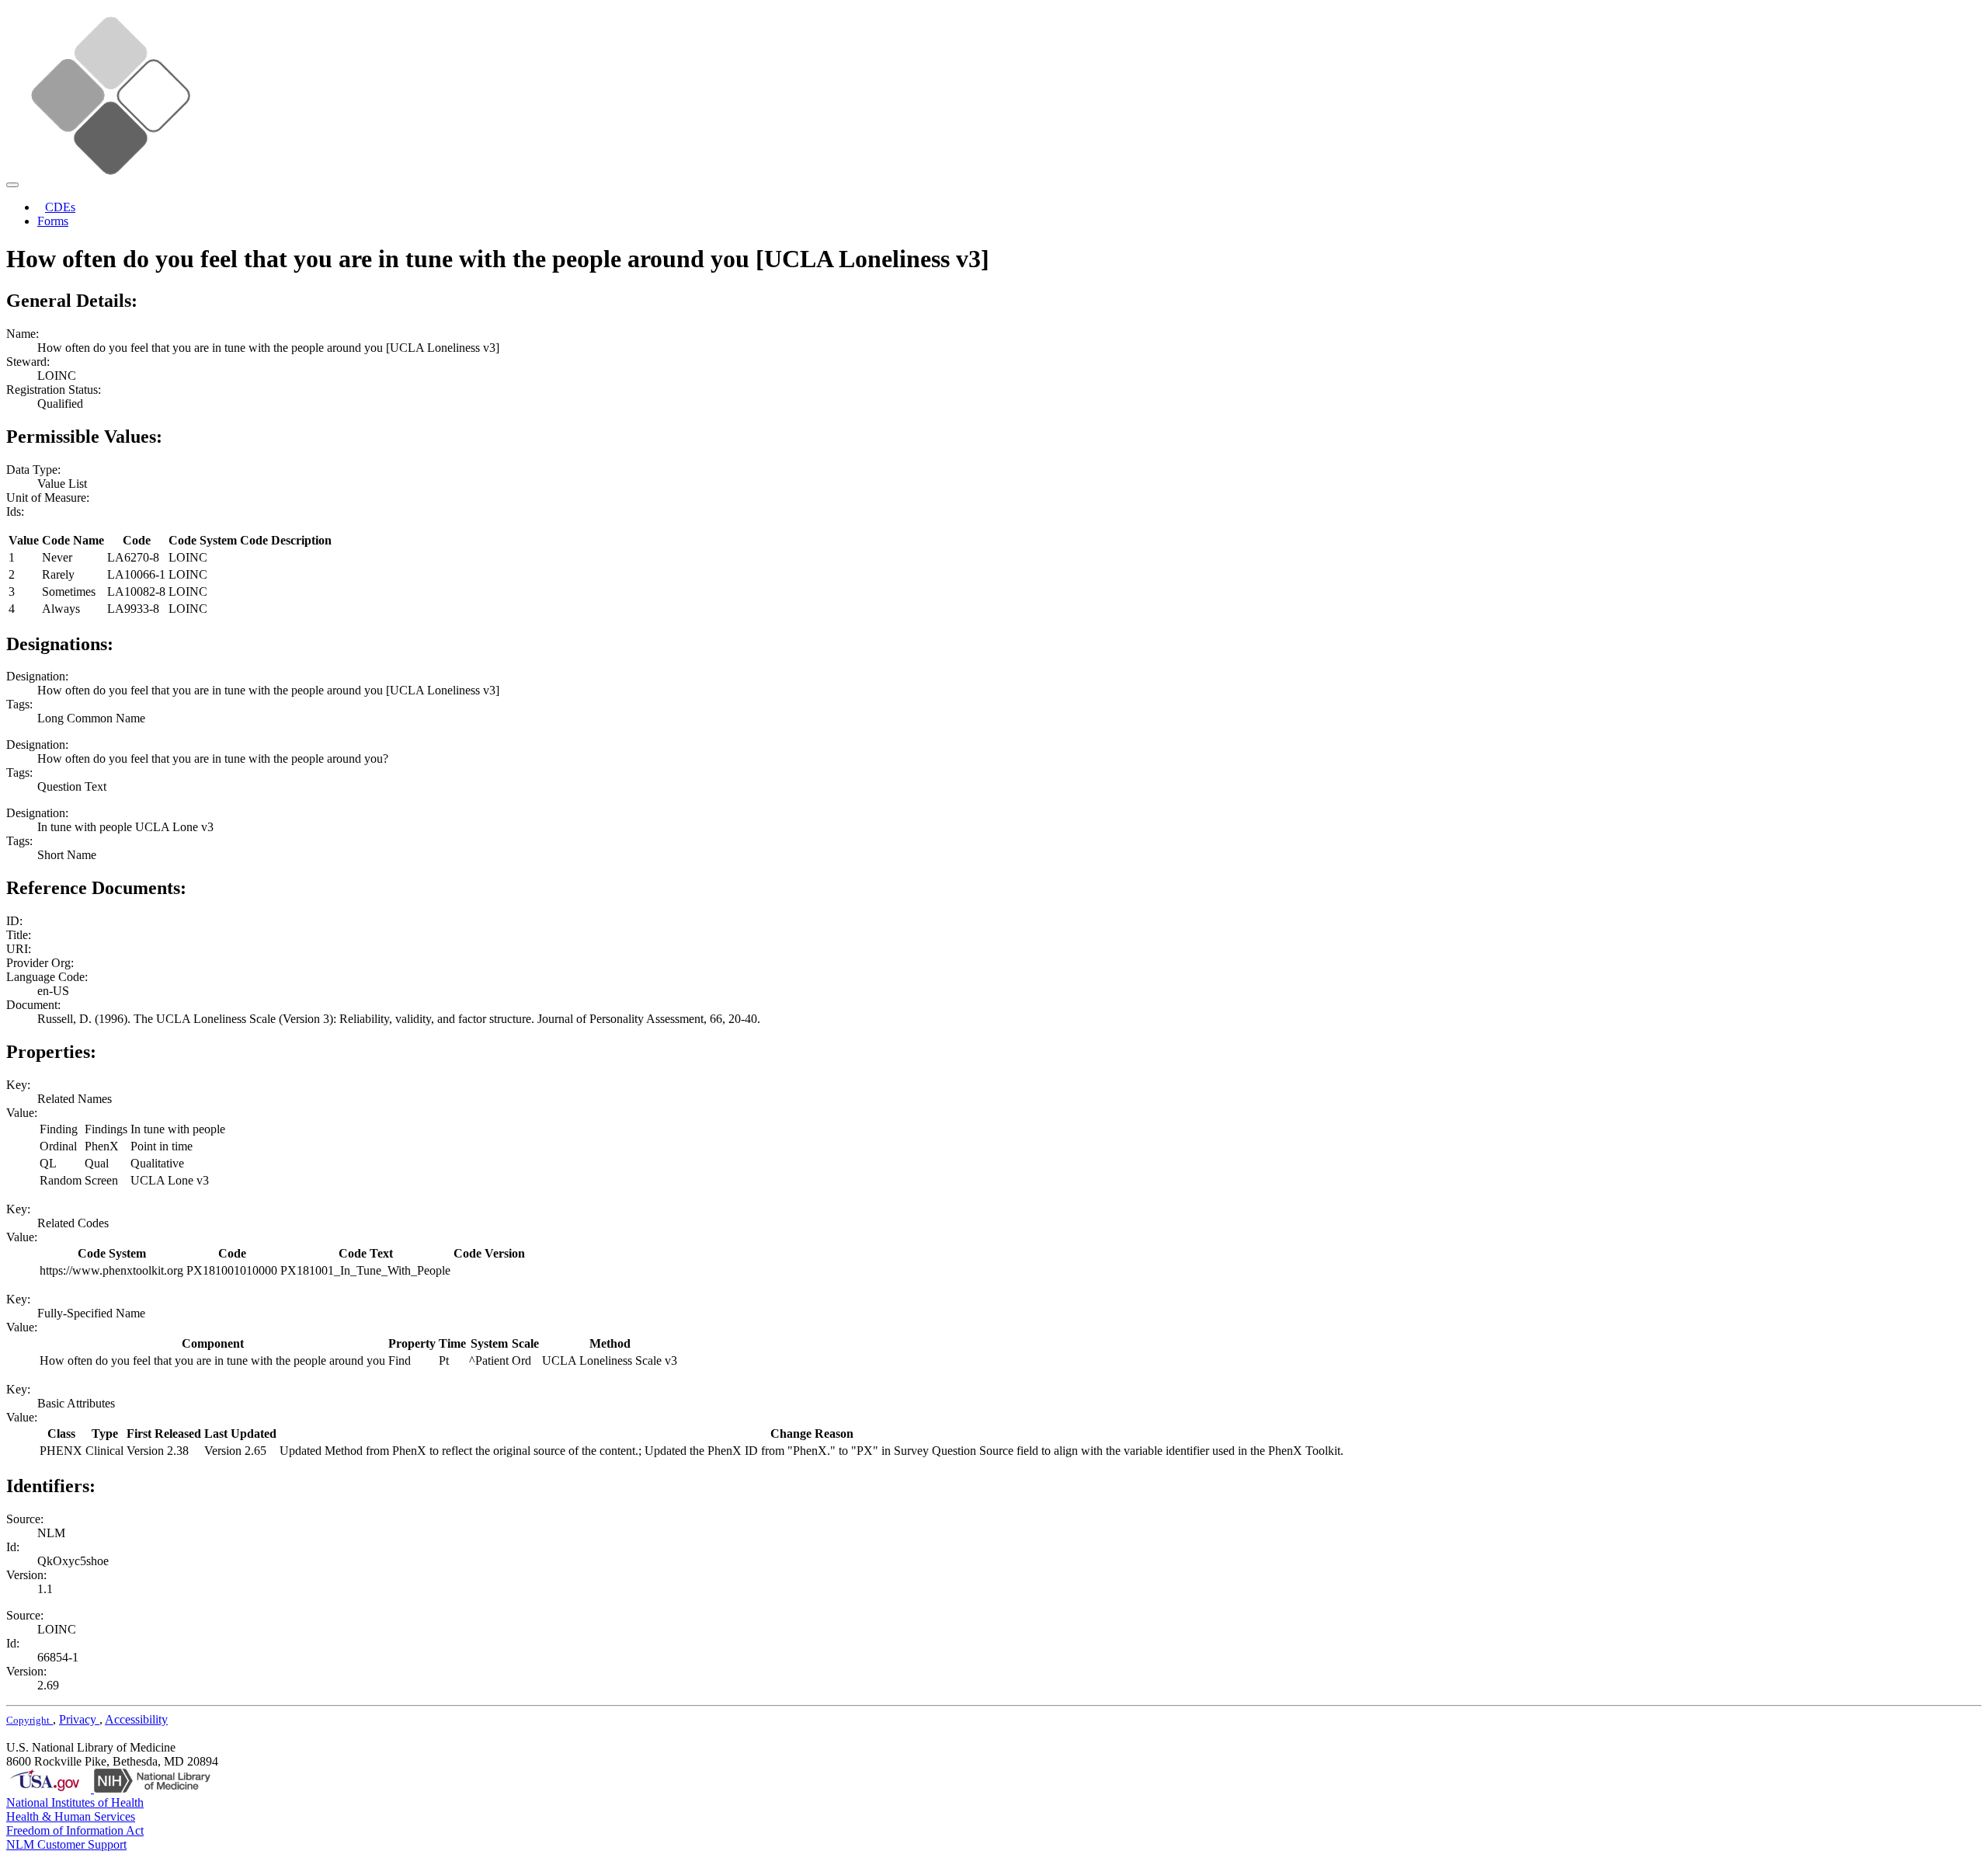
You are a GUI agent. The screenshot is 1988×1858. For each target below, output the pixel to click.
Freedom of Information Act (75, 1830)
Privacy (79, 1719)
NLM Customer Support (66, 1844)
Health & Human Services (71, 1816)
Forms (53, 221)
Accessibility (136, 1719)
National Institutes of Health (75, 1802)
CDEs (60, 207)
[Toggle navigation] (12, 185)
